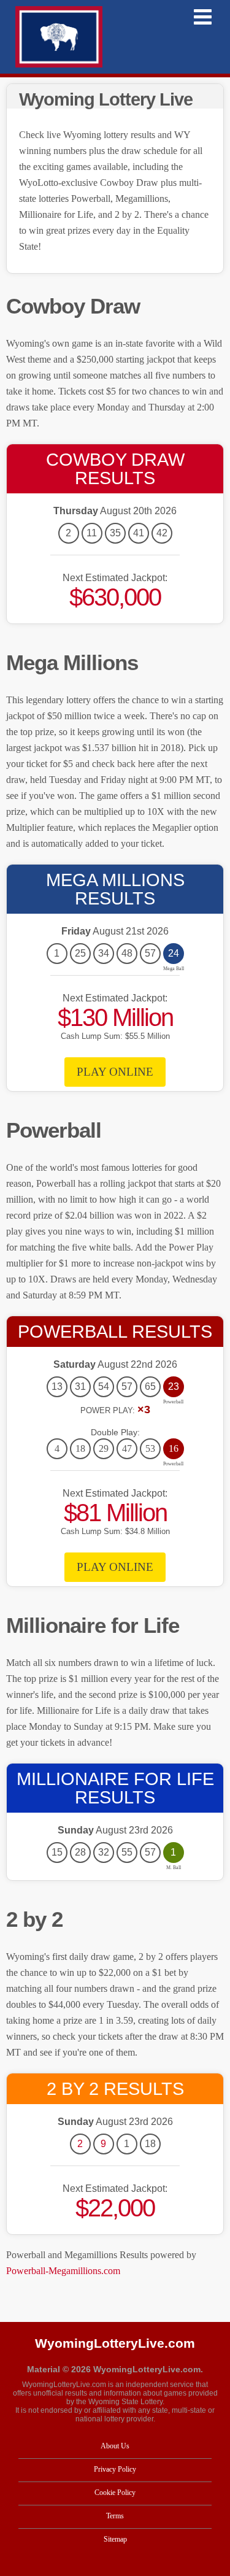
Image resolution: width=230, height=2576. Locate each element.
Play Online (115, 1072)
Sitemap (115, 2539)
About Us (115, 2446)
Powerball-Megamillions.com (63, 2271)
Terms (115, 2516)
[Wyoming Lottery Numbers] (59, 37)
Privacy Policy (115, 2469)
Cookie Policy (115, 2493)
